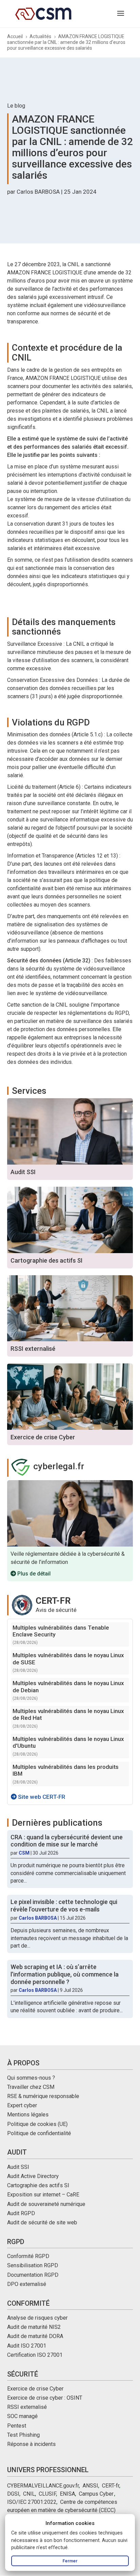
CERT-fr (111, 2486)
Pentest (17, 2426)
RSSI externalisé (27, 2407)
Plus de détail (33, 1574)
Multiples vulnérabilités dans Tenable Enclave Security (61, 1631)
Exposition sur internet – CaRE (43, 2195)
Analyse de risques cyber (37, 2318)
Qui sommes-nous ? (31, 2078)
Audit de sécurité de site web (42, 2222)
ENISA (67, 2494)
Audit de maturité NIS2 (34, 2327)
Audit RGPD (21, 2213)
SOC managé (22, 2416)
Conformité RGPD (28, 2256)
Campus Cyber (96, 2494)
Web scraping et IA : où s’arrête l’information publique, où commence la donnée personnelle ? (65, 1974)
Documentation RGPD (33, 2275)
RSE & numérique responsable (43, 2096)
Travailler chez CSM (31, 2087)
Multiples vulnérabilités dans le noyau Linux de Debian (68, 1686)
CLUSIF (47, 2494)
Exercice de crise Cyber (35, 2389)
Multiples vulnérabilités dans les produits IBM (66, 1770)
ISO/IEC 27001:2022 (32, 2502)
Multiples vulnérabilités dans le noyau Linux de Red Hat (68, 1714)
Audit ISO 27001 (27, 2346)
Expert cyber (22, 2105)
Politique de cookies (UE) (37, 2124)
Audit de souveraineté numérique (46, 2204)
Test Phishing (23, 2435)
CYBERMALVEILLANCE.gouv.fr (43, 2486)
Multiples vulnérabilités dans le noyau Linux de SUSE (68, 1659)
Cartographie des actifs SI (38, 2185)
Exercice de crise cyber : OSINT (45, 2398)
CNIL (29, 2494)
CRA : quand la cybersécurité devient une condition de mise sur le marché (67, 1841)
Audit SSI (18, 2167)
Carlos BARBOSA (38, 192)
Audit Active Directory (33, 2176)
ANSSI (90, 2486)
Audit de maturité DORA (35, 2336)
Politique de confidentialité (39, 2133)
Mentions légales (28, 2115)
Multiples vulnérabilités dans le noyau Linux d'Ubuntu (68, 1742)
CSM (24, 1853)
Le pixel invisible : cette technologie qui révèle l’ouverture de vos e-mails (64, 1906)
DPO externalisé (27, 2284)
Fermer (70, 2561)
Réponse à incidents (31, 2444)
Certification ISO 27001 (35, 2355)
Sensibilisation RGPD (33, 2265)
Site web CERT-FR (41, 1797)
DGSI (13, 2494)
